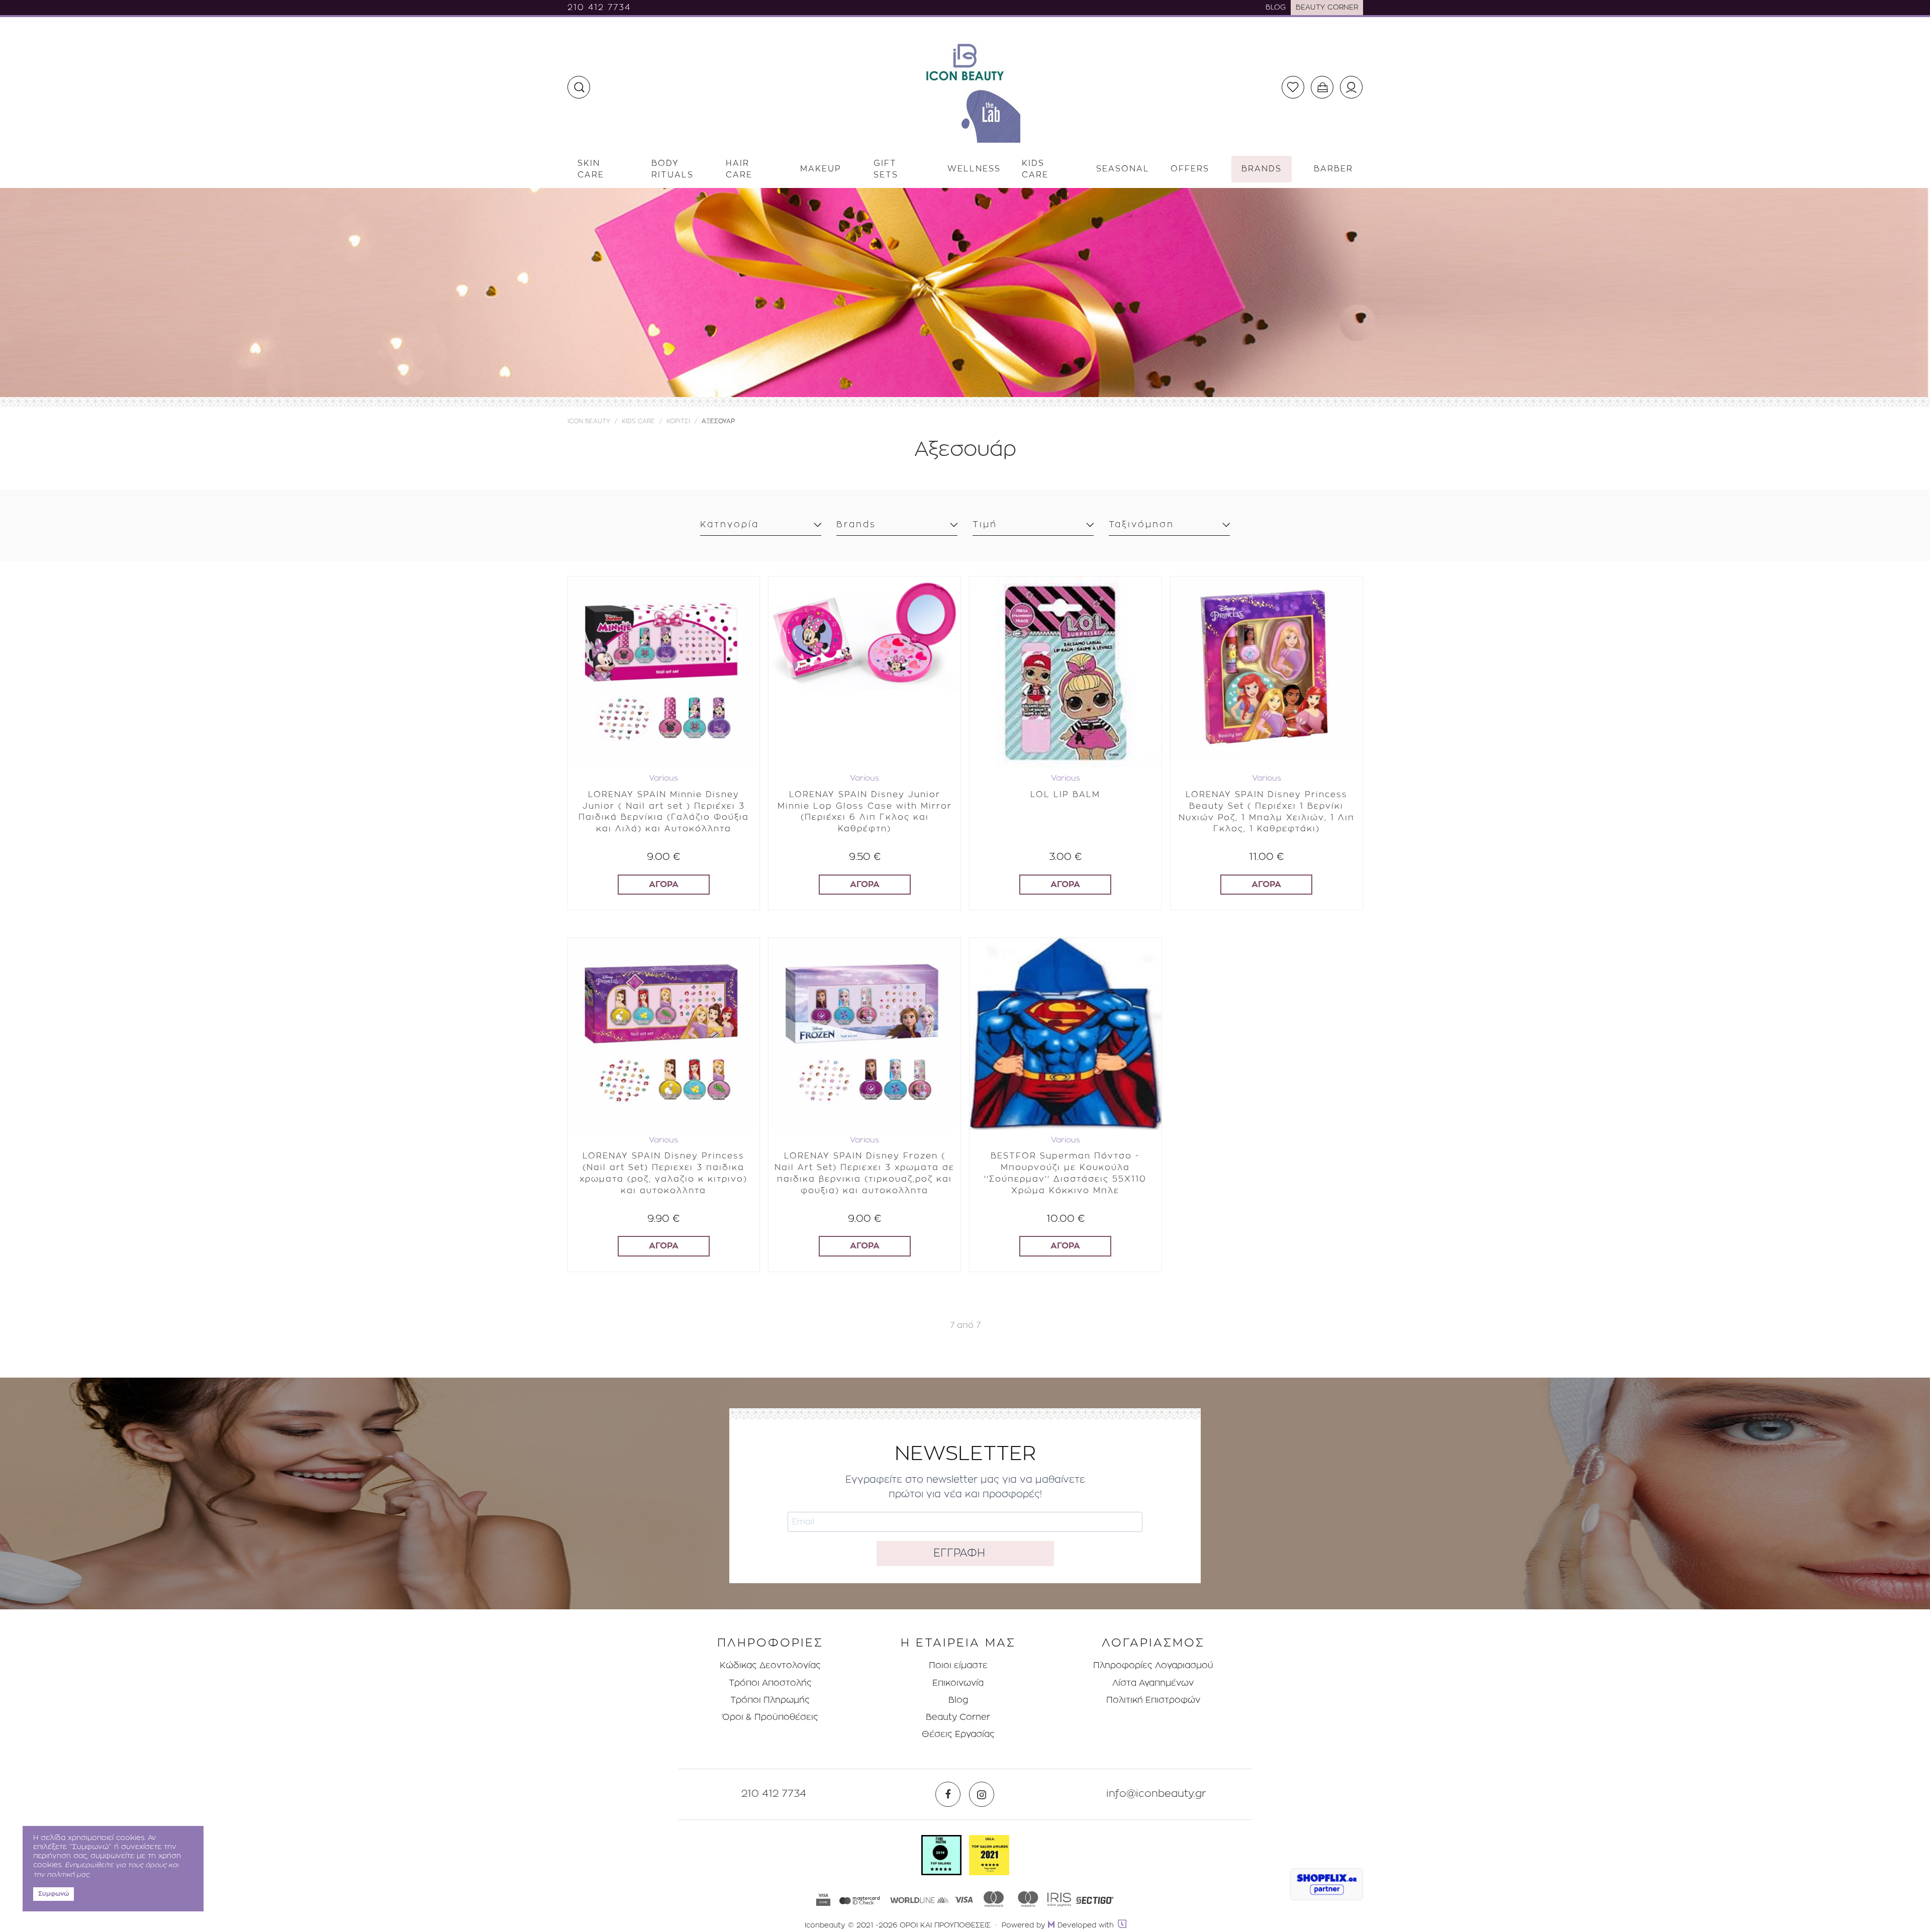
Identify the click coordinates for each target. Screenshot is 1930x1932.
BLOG (1276, 8)
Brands (856, 524)
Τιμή (985, 524)
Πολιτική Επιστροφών (1153, 1700)
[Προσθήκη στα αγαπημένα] (744, 586)
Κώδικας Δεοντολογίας (770, 1665)
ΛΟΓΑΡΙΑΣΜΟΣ (1153, 1643)
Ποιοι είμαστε (958, 1665)
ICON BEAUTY (589, 421)
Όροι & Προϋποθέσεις (770, 1717)
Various (663, 778)
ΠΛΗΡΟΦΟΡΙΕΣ (770, 1643)
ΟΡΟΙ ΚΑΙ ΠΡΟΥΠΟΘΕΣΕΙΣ (945, 1925)
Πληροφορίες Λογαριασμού (1153, 1665)
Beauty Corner (958, 1717)
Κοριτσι (678, 421)
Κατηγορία (730, 524)
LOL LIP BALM (1065, 795)
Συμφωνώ (54, 1894)
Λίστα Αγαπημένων (1153, 1683)
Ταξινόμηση (1141, 524)
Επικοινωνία (958, 1683)
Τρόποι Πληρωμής (770, 1700)
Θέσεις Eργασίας (958, 1734)
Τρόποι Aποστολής (770, 1683)
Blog (958, 1700)
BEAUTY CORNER (1327, 8)
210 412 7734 (599, 8)
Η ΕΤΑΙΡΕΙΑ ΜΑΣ (958, 1643)
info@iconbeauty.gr (1156, 1794)
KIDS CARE (638, 421)
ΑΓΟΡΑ (664, 884)
